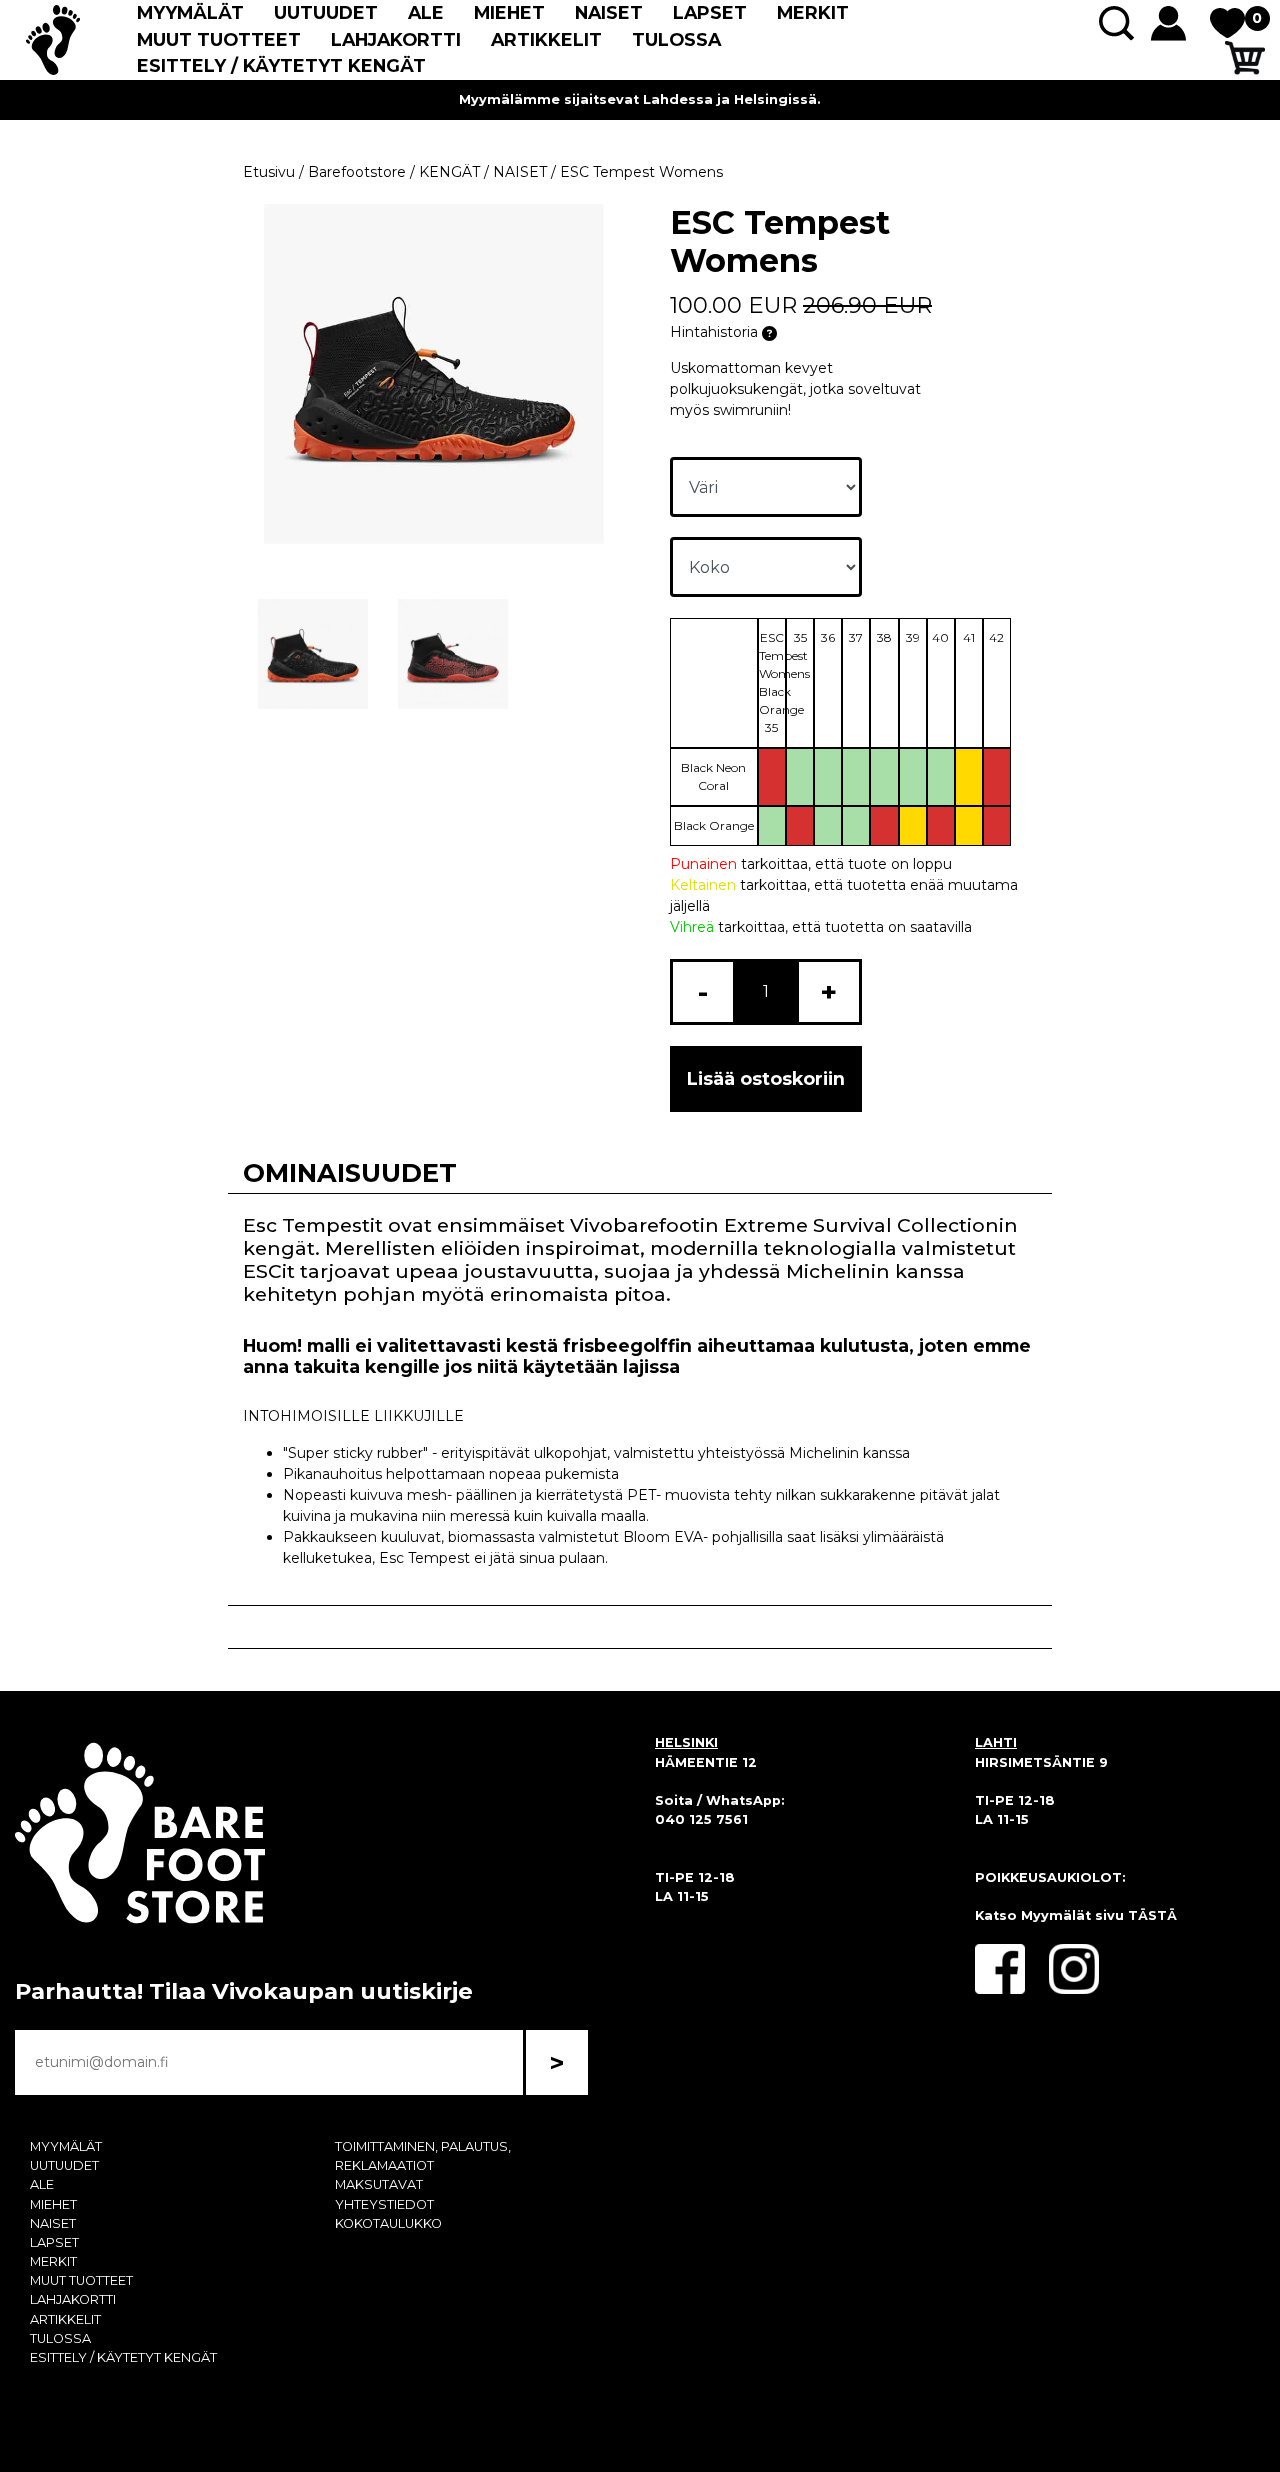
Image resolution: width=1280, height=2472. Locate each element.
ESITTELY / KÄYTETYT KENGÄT (281, 65)
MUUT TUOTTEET (219, 39)
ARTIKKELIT (546, 39)
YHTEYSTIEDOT (384, 2204)
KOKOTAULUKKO (388, 2223)
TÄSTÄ (1152, 1915)
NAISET (609, 12)
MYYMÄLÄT (190, 12)
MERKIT (813, 12)
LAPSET (710, 12)
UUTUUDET (326, 12)
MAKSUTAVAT (379, 2184)
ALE (426, 12)
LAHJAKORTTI (396, 39)
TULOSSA (676, 39)
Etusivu (269, 172)
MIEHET (509, 12)
